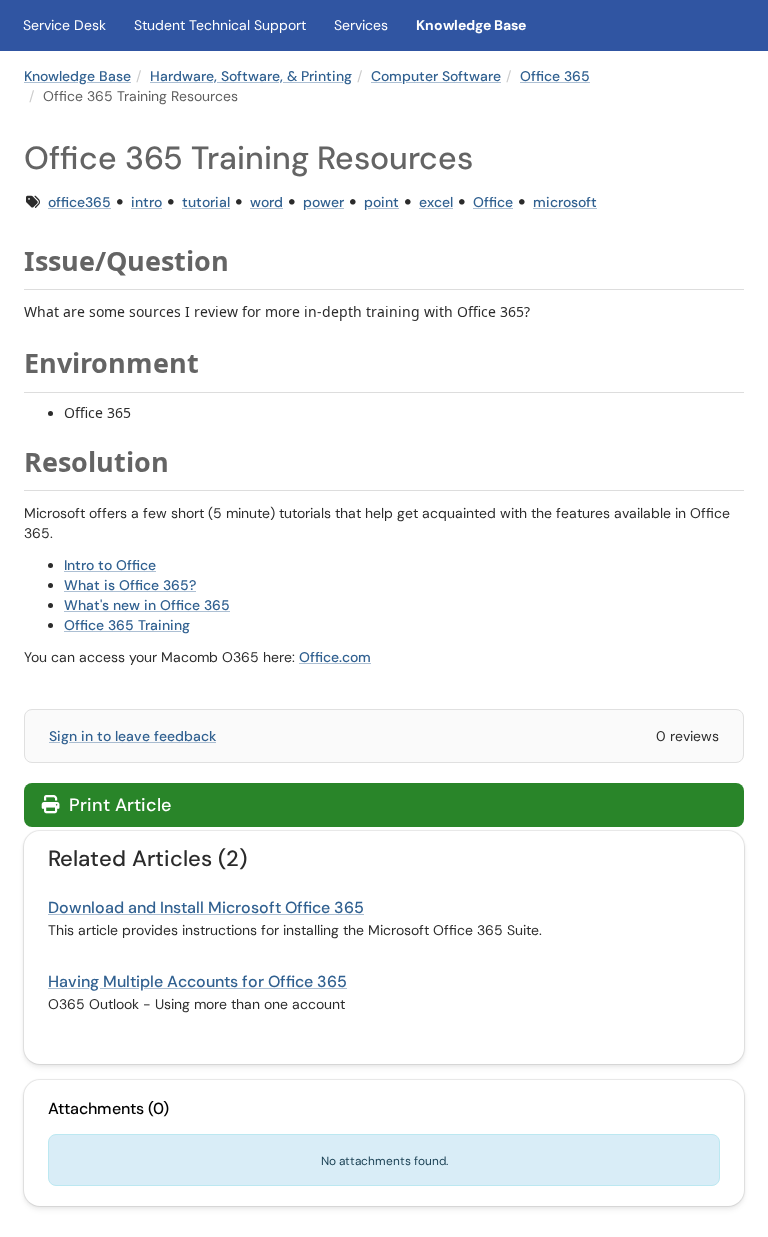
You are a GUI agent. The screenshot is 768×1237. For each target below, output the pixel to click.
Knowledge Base (471, 25)
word (266, 202)
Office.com (335, 657)
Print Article (117, 805)
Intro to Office (110, 565)
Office (493, 202)
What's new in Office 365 (147, 605)
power (323, 202)
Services (361, 25)
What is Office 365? (130, 585)
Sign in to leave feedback (132, 736)
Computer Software (436, 76)
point (381, 202)
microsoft (565, 202)
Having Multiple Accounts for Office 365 (197, 981)
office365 (79, 202)
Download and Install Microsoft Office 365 (206, 907)
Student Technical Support (220, 25)
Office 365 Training (127, 625)
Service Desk (64, 25)
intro (146, 202)
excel (436, 202)
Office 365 (555, 76)
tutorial (206, 202)
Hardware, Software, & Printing (251, 76)
